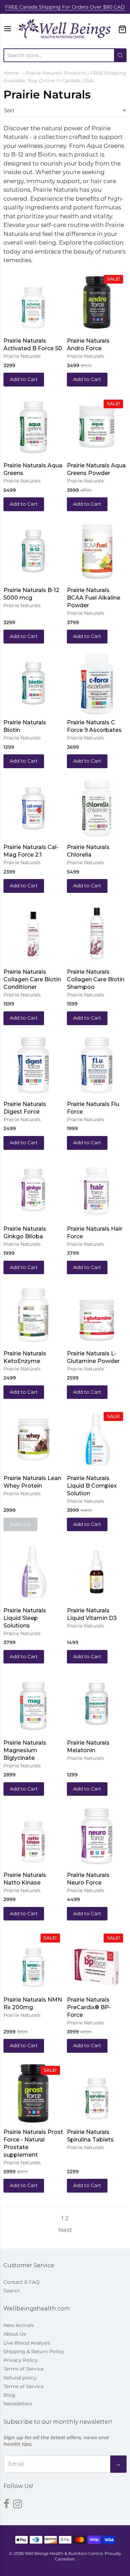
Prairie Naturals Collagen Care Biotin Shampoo (96, 979)
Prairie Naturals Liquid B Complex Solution (92, 1486)
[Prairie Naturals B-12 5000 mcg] (33, 551)
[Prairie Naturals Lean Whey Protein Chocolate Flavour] (33, 1439)
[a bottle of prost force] (33, 2119)
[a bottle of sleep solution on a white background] (33, 1571)
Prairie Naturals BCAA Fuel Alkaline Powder (94, 598)
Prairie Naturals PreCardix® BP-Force (89, 2007)
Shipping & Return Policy (34, 2351)
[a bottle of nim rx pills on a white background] (33, 1960)
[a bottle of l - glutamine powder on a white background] (97, 1314)
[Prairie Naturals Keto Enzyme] (33, 1314)
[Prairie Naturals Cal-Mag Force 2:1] (33, 808)
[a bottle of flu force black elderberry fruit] (97, 1065)
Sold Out (20, 1524)
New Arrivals (19, 2325)
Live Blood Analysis (27, 2343)
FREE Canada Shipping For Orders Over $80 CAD (65, 7)
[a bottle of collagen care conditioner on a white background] (33, 933)
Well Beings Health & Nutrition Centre (64, 2553)
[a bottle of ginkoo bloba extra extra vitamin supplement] (33, 1190)
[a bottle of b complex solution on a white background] (97, 1439)
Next (65, 2230)
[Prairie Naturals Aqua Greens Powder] (97, 427)
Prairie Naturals (22, 356)
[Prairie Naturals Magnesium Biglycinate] (33, 1704)
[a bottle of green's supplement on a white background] (33, 427)
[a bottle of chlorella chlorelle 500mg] (97, 808)
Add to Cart (24, 379)
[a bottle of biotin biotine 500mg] (33, 684)
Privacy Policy (21, 2360)
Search (12, 2291)
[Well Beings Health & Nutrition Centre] (65, 29)
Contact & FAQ (21, 2282)
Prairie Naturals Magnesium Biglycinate (25, 1750)
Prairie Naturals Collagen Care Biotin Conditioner (32, 979)
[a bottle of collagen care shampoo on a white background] (97, 933)
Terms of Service (24, 2369)
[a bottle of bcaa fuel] (97, 551)
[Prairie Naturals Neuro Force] (97, 1836)
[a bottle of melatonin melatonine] (97, 1704)
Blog (9, 2395)
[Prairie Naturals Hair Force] (97, 1189)
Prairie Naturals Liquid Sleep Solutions (25, 1618)
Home (11, 73)
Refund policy (20, 2378)
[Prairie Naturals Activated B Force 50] (33, 302)
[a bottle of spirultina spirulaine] (97, 2093)
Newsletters (18, 2404)
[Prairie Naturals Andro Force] (97, 301)
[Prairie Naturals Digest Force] (33, 1065)
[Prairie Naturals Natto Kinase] (33, 1836)
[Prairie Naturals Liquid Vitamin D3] (97, 1571)
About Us (15, 2334)
